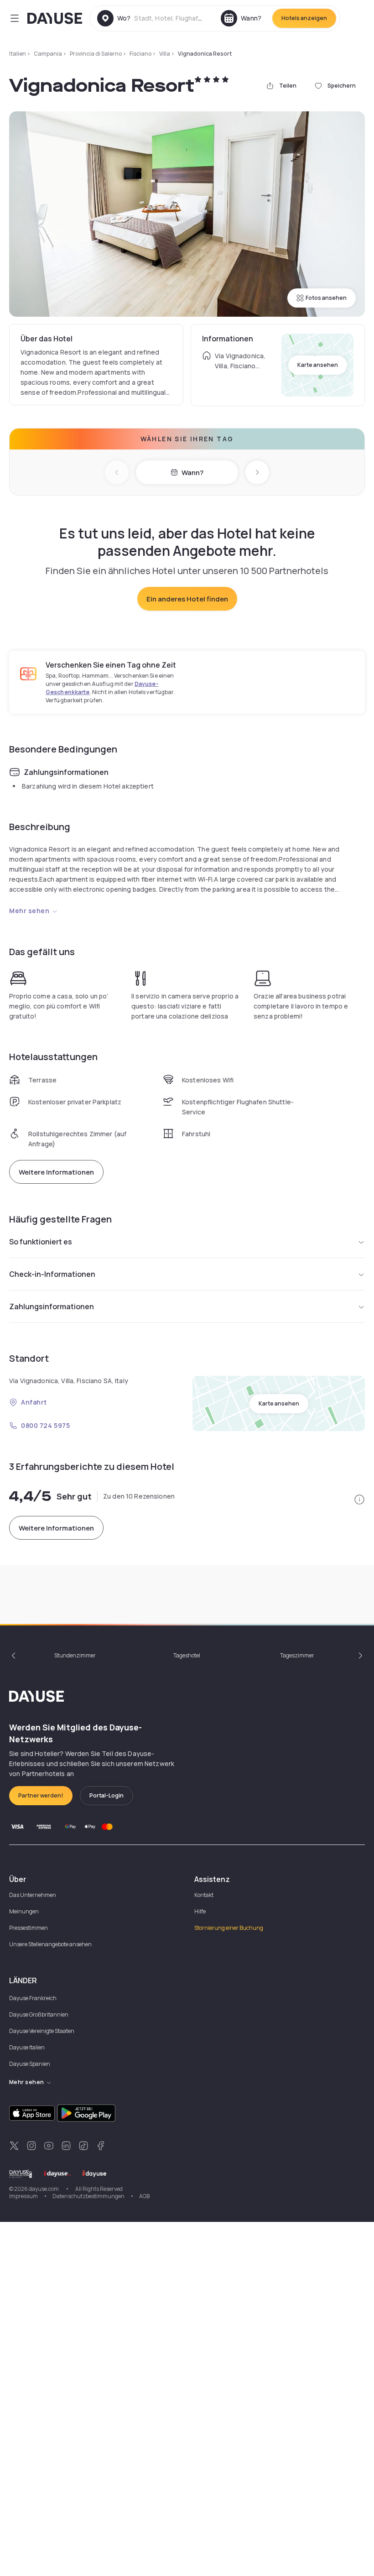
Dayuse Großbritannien (39, 2014)
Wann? (192, 473)
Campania (48, 54)
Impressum (23, 2196)
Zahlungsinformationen (52, 1306)
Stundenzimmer (75, 1655)
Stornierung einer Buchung (229, 1928)
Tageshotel (187, 1655)
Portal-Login (106, 1795)
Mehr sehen (29, 911)
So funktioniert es (41, 1242)
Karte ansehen (318, 365)
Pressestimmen (29, 1928)
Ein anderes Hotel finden (187, 599)
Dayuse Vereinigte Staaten (42, 2031)
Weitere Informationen (56, 1172)
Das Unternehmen (33, 1895)
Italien (18, 54)
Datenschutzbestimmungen (88, 2196)
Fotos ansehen (326, 298)
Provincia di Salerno (96, 54)
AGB (144, 2196)
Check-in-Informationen (52, 1274)
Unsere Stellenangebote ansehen (50, 1944)
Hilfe (200, 1911)
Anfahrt (34, 1402)
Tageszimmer (297, 1655)
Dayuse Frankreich (33, 1998)
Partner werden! (41, 1795)
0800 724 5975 (45, 1425)
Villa (165, 54)
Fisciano (140, 54)
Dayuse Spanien (30, 2064)
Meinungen (24, 1911)
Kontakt (204, 1895)
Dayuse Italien (27, 2047)
